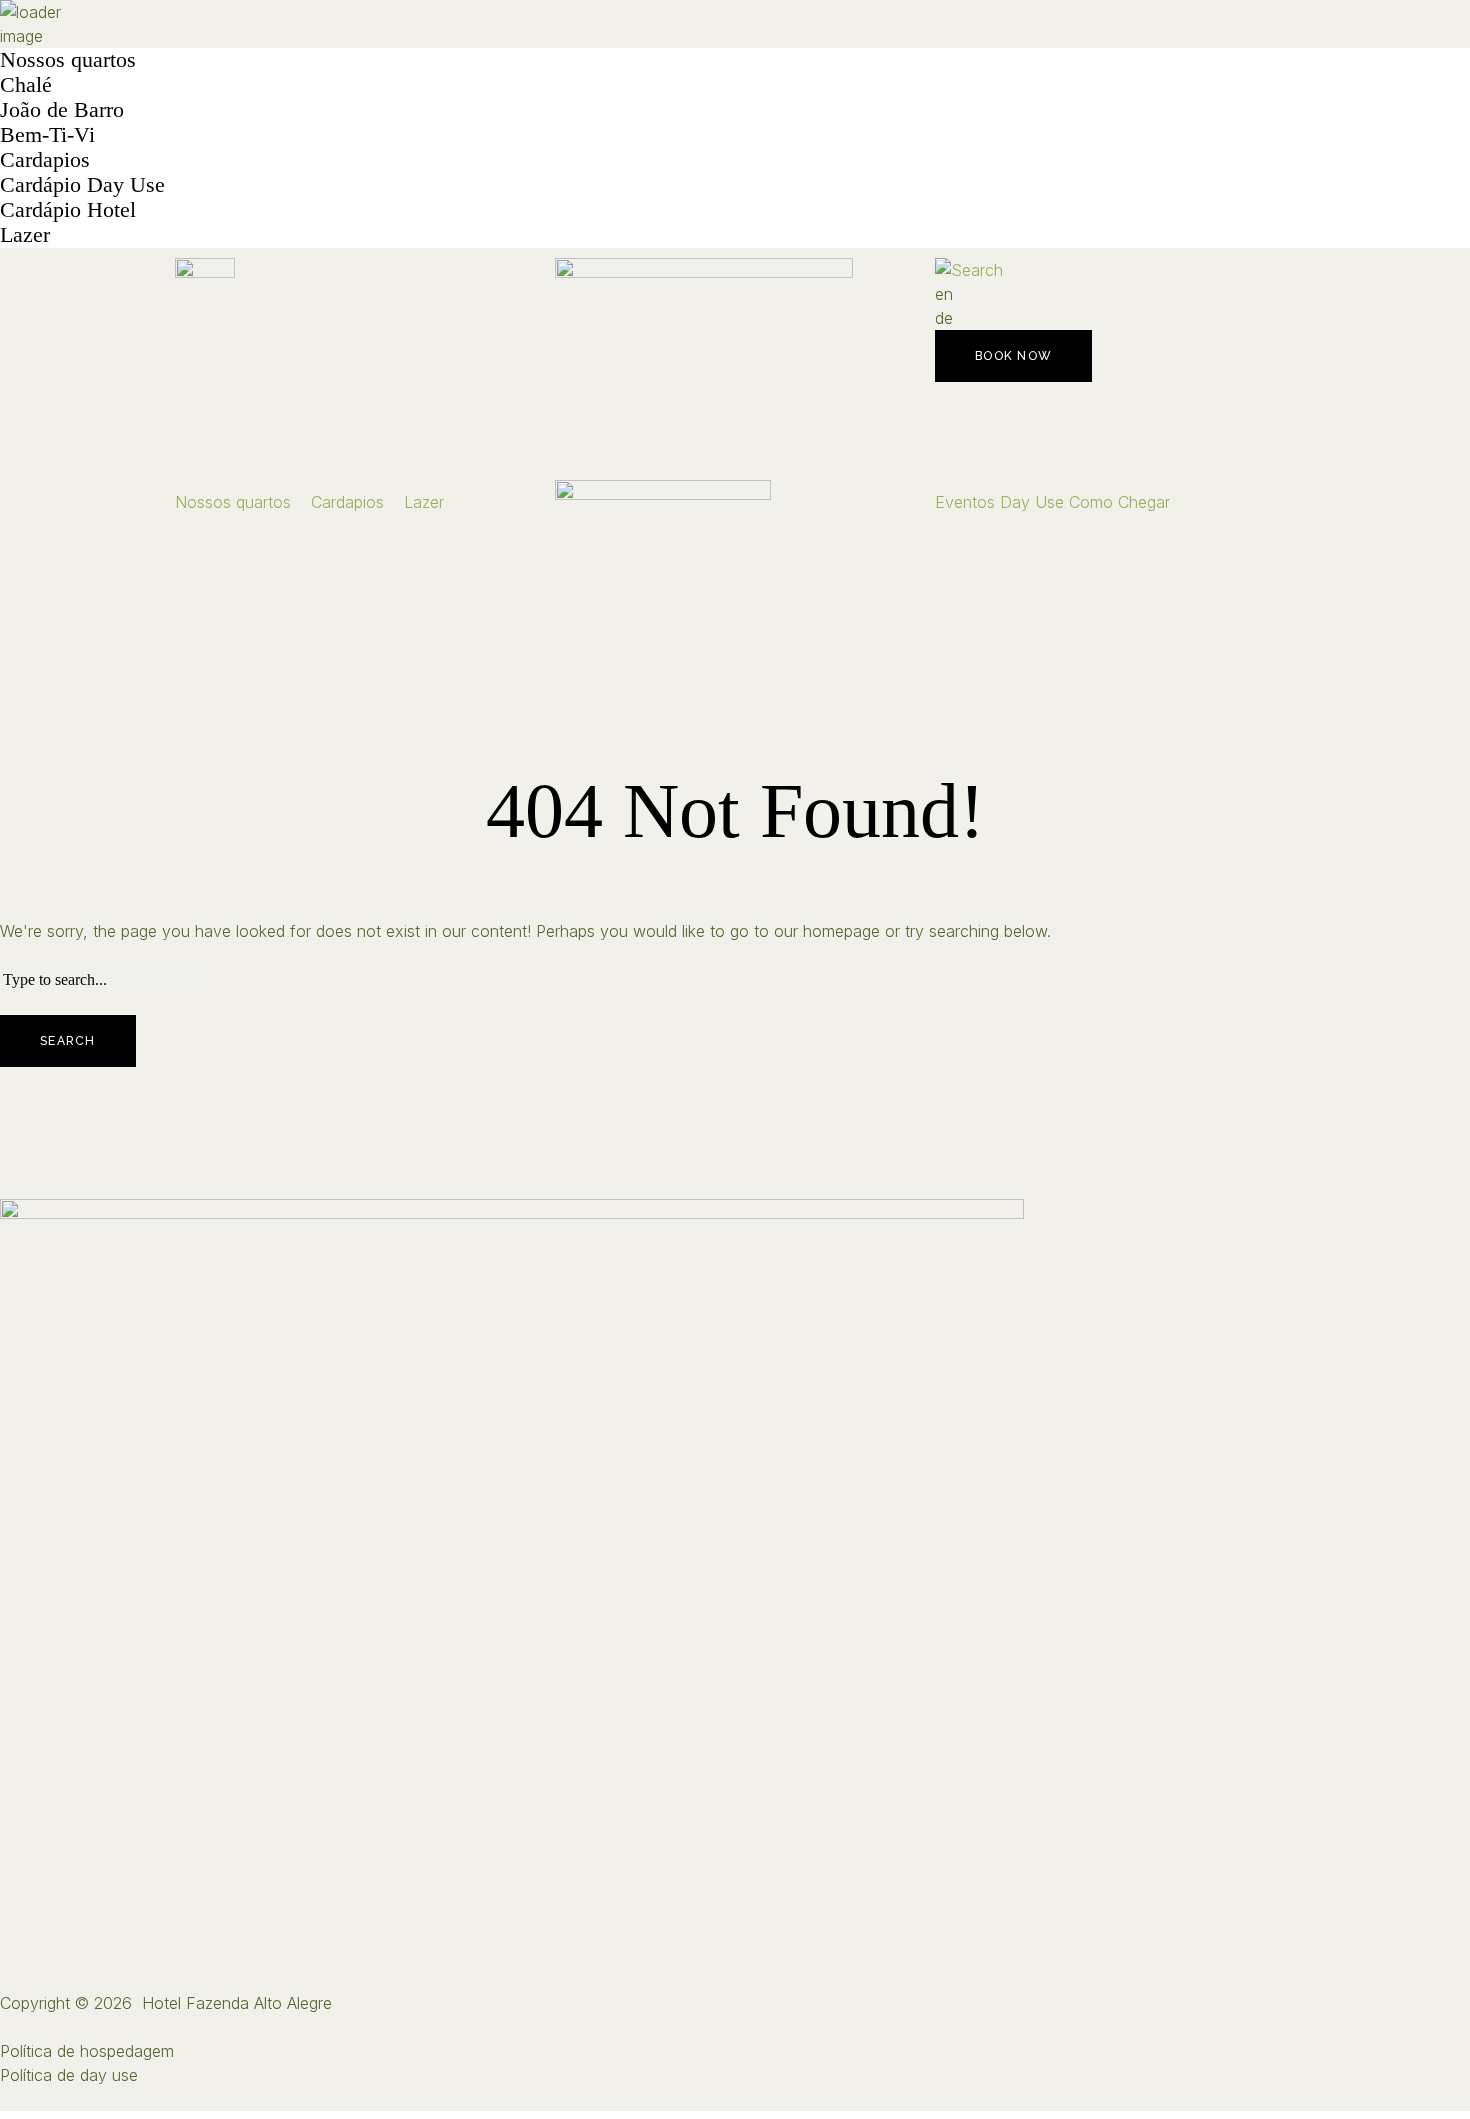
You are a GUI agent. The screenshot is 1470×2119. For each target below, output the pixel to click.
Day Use (1032, 502)
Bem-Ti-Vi (47, 134)
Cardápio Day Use (82, 184)
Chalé (26, 84)
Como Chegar (1119, 502)
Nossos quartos (68, 59)
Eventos (965, 502)
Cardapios (45, 159)
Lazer (25, 234)
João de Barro (62, 109)
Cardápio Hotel (68, 209)
